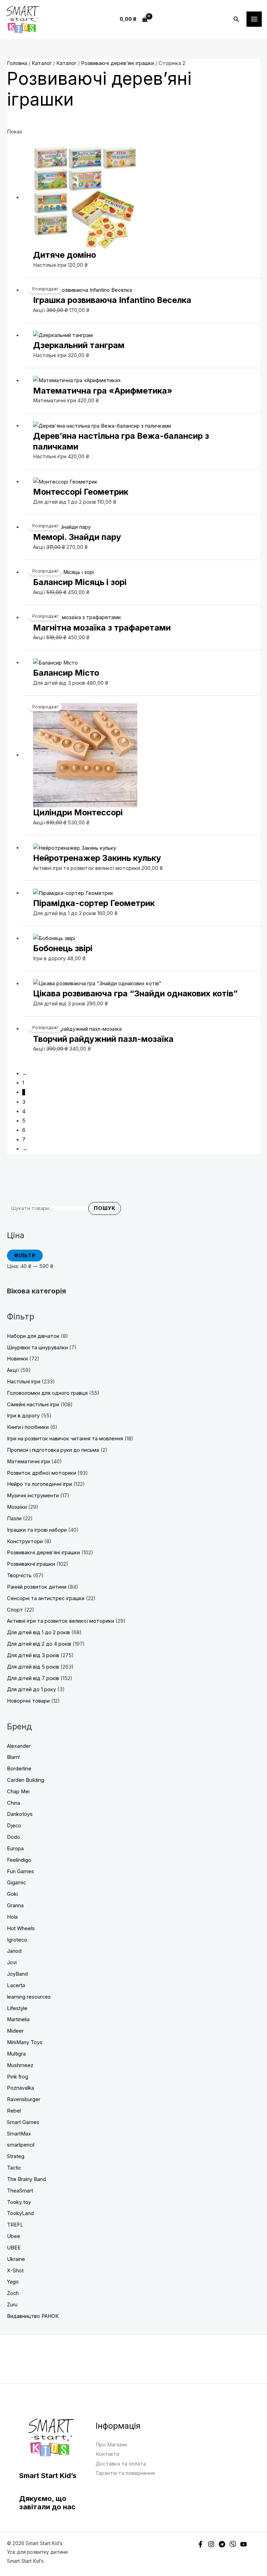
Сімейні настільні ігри (33, 1405)
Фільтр (25, 1256)
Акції (13, 1370)
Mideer (15, 2031)
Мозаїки (17, 1507)
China (14, 1803)
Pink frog (18, 2077)
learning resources (29, 1997)
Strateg (16, 2156)
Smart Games (23, 2122)
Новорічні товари (28, 1701)
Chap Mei (18, 1792)
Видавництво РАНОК (33, 2316)
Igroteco (17, 1940)
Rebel (14, 2111)
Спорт (15, 1610)
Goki (12, 1894)
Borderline (19, 1769)
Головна (17, 63)
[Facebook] (200, 2544)
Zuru (12, 2305)
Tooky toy (19, 2202)
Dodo (14, 1837)
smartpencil (21, 2145)
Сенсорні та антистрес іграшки (46, 1598)
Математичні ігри (29, 1462)
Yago (13, 2282)
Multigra (16, 2054)
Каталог (42, 63)
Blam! (13, 1757)
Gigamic (17, 1883)
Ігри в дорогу (23, 1416)
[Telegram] (222, 2544)
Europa (15, 1849)
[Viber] (233, 2544)
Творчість (19, 1575)
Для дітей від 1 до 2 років (38, 1632)
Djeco (14, 1826)
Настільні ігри (24, 1382)
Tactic (14, 2168)
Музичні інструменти (33, 1496)
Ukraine (16, 2259)
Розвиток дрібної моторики (42, 1473)
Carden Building (26, 1780)
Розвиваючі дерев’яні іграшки (43, 1553)
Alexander (19, 1746)
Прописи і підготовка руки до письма (53, 1450)
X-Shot (15, 2271)
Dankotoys (20, 1814)
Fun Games (21, 1871)
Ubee (14, 2236)
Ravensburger (24, 2099)
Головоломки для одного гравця (47, 1393)
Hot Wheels (21, 1928)
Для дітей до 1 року (31, 1689)
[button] (236, 19)
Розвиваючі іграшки (31, 1564)
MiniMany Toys (25, 2042)
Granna (15, 1906)
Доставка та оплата (121, 2464)
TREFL (15, 2225)
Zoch (13, 2293)
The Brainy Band (26, 2179)
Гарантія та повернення (125, 2473)
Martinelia (18, 2019)
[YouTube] (244, 2544)
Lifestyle (17, 2008)
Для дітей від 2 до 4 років (39, 1644)
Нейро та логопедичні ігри (39, 1484)
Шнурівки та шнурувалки (37, 1348)
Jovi (12, 1962)
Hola (12, 1917)
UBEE (14, 2248)
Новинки (17, 1359)
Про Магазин (111, 2445)
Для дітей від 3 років (33, 1655)
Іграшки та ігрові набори (37, 1530)
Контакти (107, 2454)
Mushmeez (20, 2065)
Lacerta (16, 1985)
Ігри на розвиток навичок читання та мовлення (65, 1439)
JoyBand (17, 1974)
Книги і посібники (28, 1427)
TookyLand (20, 2213)
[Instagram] (211, 2544)
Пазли (14, 1519)
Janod (14, 1951)
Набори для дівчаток (33, 1336)
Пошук (105, 1208)
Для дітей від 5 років (33, 1667)
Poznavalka (21, 2088)
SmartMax (19, 2134)
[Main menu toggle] (254, 19)
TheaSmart (20, 2191)
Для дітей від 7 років (33, 1678)
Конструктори (25, 1541)
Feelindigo (19, 1860)
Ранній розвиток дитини (37, 1587)
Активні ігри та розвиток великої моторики (60, 1621)
